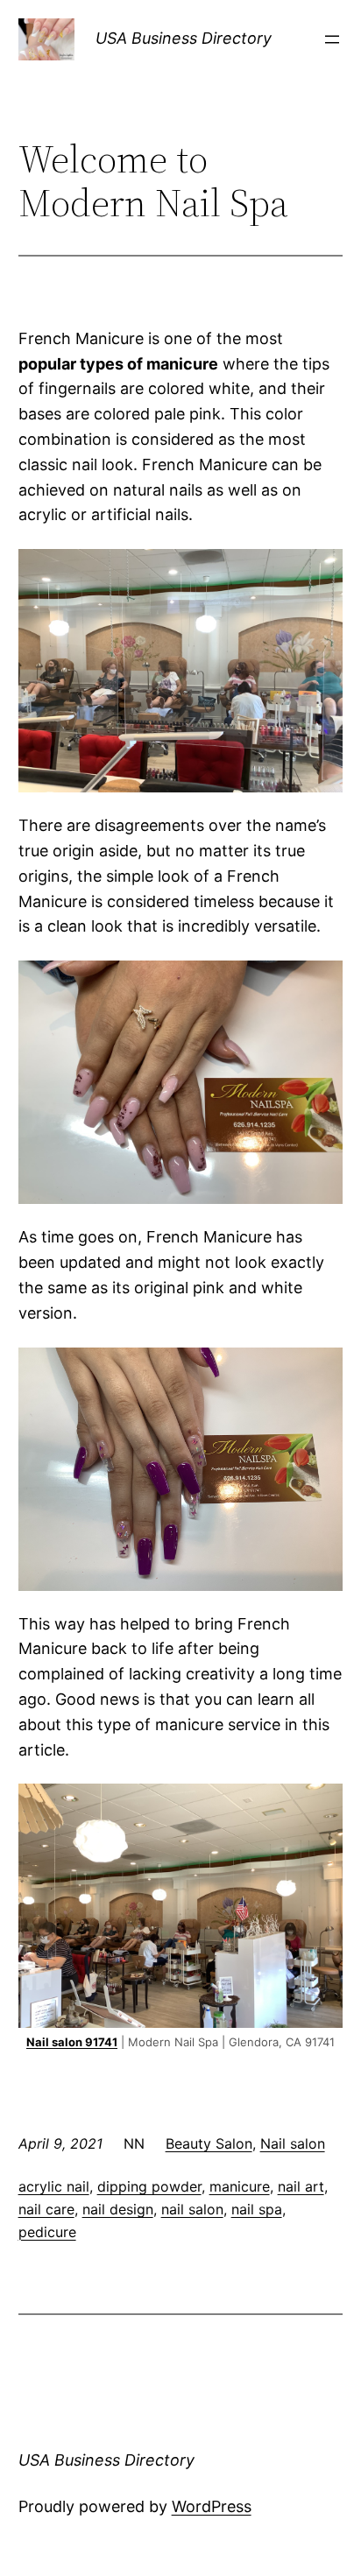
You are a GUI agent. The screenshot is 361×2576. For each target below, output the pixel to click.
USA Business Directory (184, 38)
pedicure (47, 2232)
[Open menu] (332, 39)
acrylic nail (54, 2186)
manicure (240, 2186)
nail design (118, 2209)
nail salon (192, 2209)
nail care (46, 2209)
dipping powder (149, 2186)
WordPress (212, 2506)
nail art (301, 2186)
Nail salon (293, 2143)
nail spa (257, 2209)
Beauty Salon (209, 2143)
